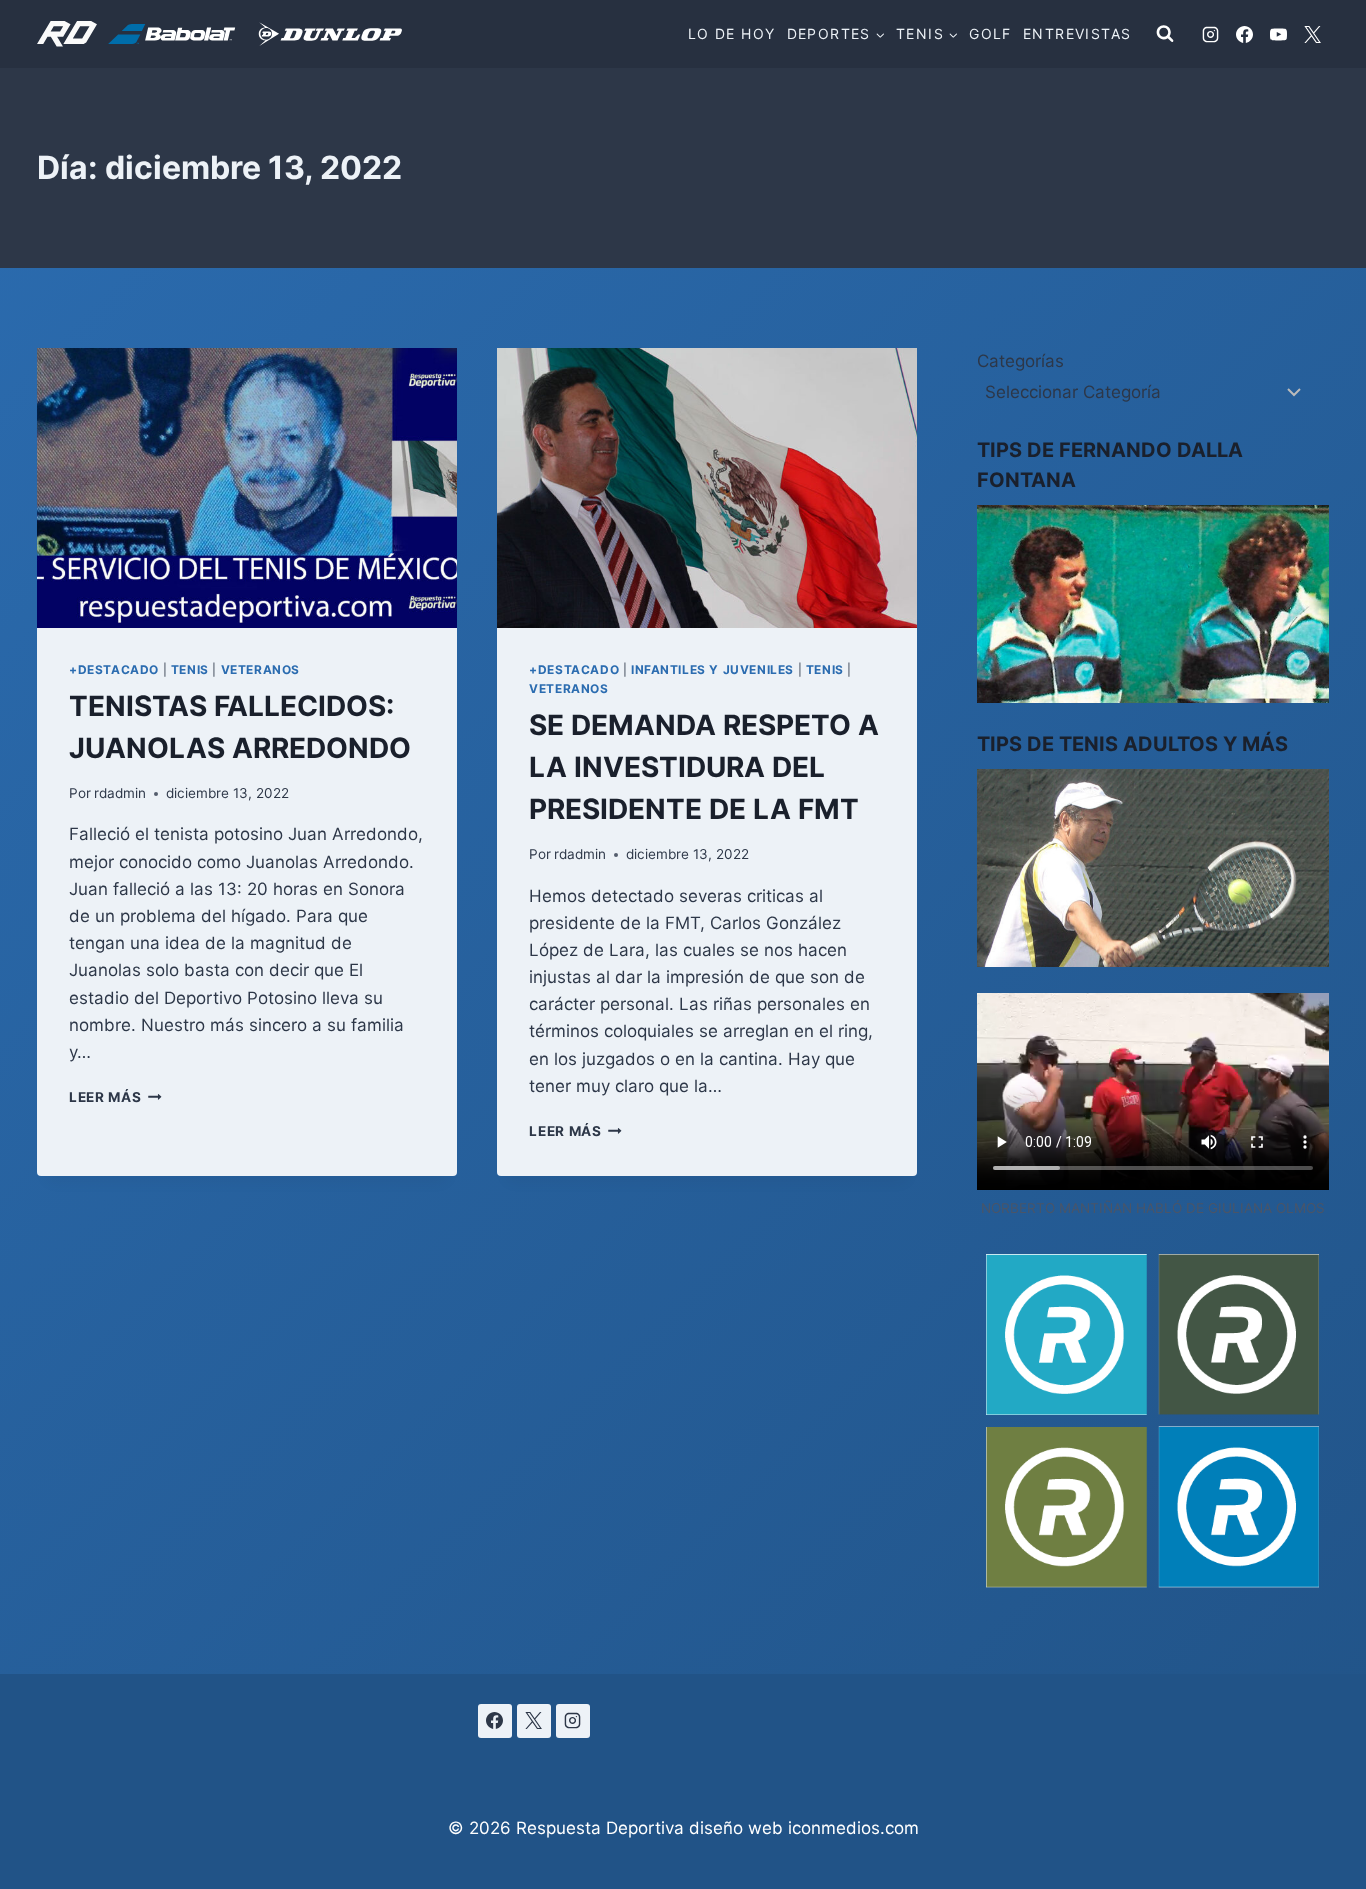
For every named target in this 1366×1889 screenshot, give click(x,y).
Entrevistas (1077, 33)
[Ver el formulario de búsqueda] (1165, 34)
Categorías (1020, 361)
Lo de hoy (732, 33)
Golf (990, 33)
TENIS (190, 669)
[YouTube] (1278, 34)
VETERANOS (260, 669)
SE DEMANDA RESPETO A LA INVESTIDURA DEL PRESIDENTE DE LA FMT (704, 767)
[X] (1312, 34)
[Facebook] (1244, 34)
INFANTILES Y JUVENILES (712, 669)
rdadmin (120, 793)
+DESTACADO (114, 669)
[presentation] (247, 488)
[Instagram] (1210, 34)
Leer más (115, 1097)
